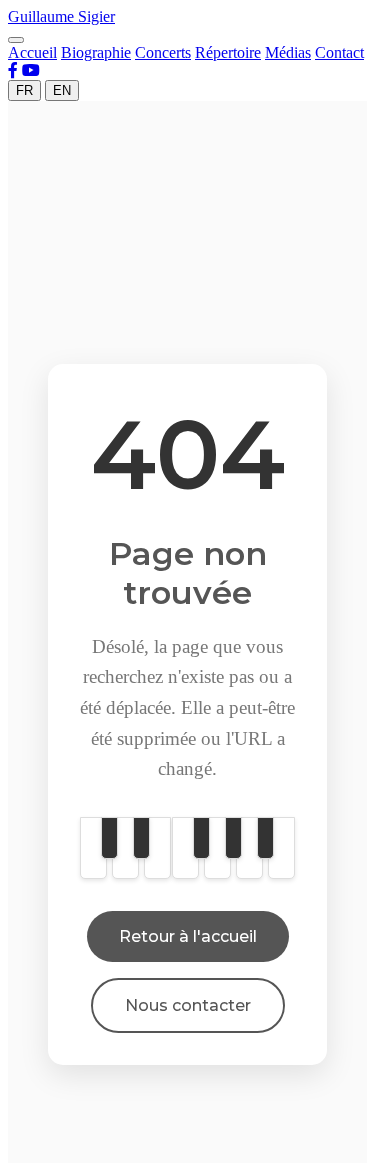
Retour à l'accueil (188, 936)
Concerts (163, 52)
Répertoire (228, 52)
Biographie (96, 52)
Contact (339, 52)
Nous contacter (188, 1005)
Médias (288, 52)
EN (62, 90)
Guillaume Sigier (61, 16)
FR (24, 90)
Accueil (32, 52)
